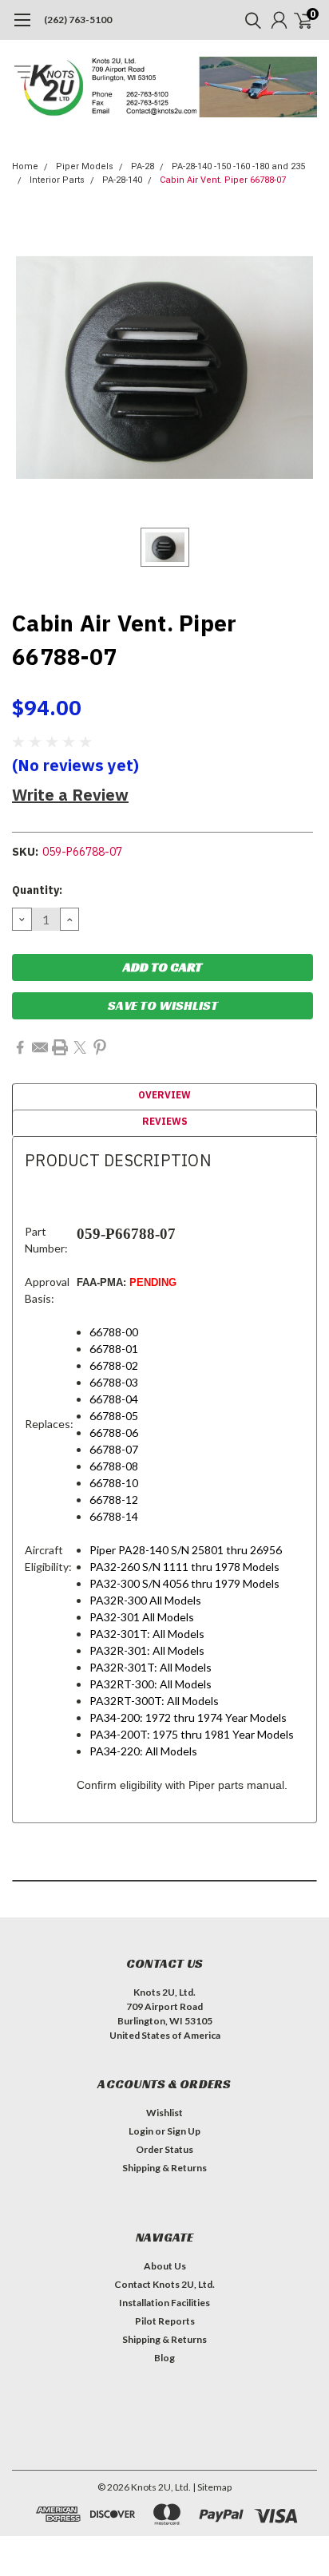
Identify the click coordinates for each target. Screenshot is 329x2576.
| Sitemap (212, 2487)
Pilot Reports (165, 2321)
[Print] (60, 1047)
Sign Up (184, 2131)
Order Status (164, 2149)
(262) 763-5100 (78, 20)
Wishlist (164, 2113)
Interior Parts (57, 180)
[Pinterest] (100, 1047)
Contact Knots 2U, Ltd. (164, 2284)
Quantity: (37, 890)
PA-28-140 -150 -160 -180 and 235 (238, 166)
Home (25, 166)
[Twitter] (80, 1047)
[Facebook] (20, 1047)
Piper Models (85, 166)
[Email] (40, 1047)
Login (141, 2131)
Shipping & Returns (164, 2168)
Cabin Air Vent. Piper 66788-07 (223, 180)
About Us (165, 2266)
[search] (249, 20)
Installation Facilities (164, 2303)
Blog (164, 2358)
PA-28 (143, 166)
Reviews (165, 1121)
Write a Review (70, 795)
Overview (164, 1095)
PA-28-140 (122, 180)
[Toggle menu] (22, 28)
